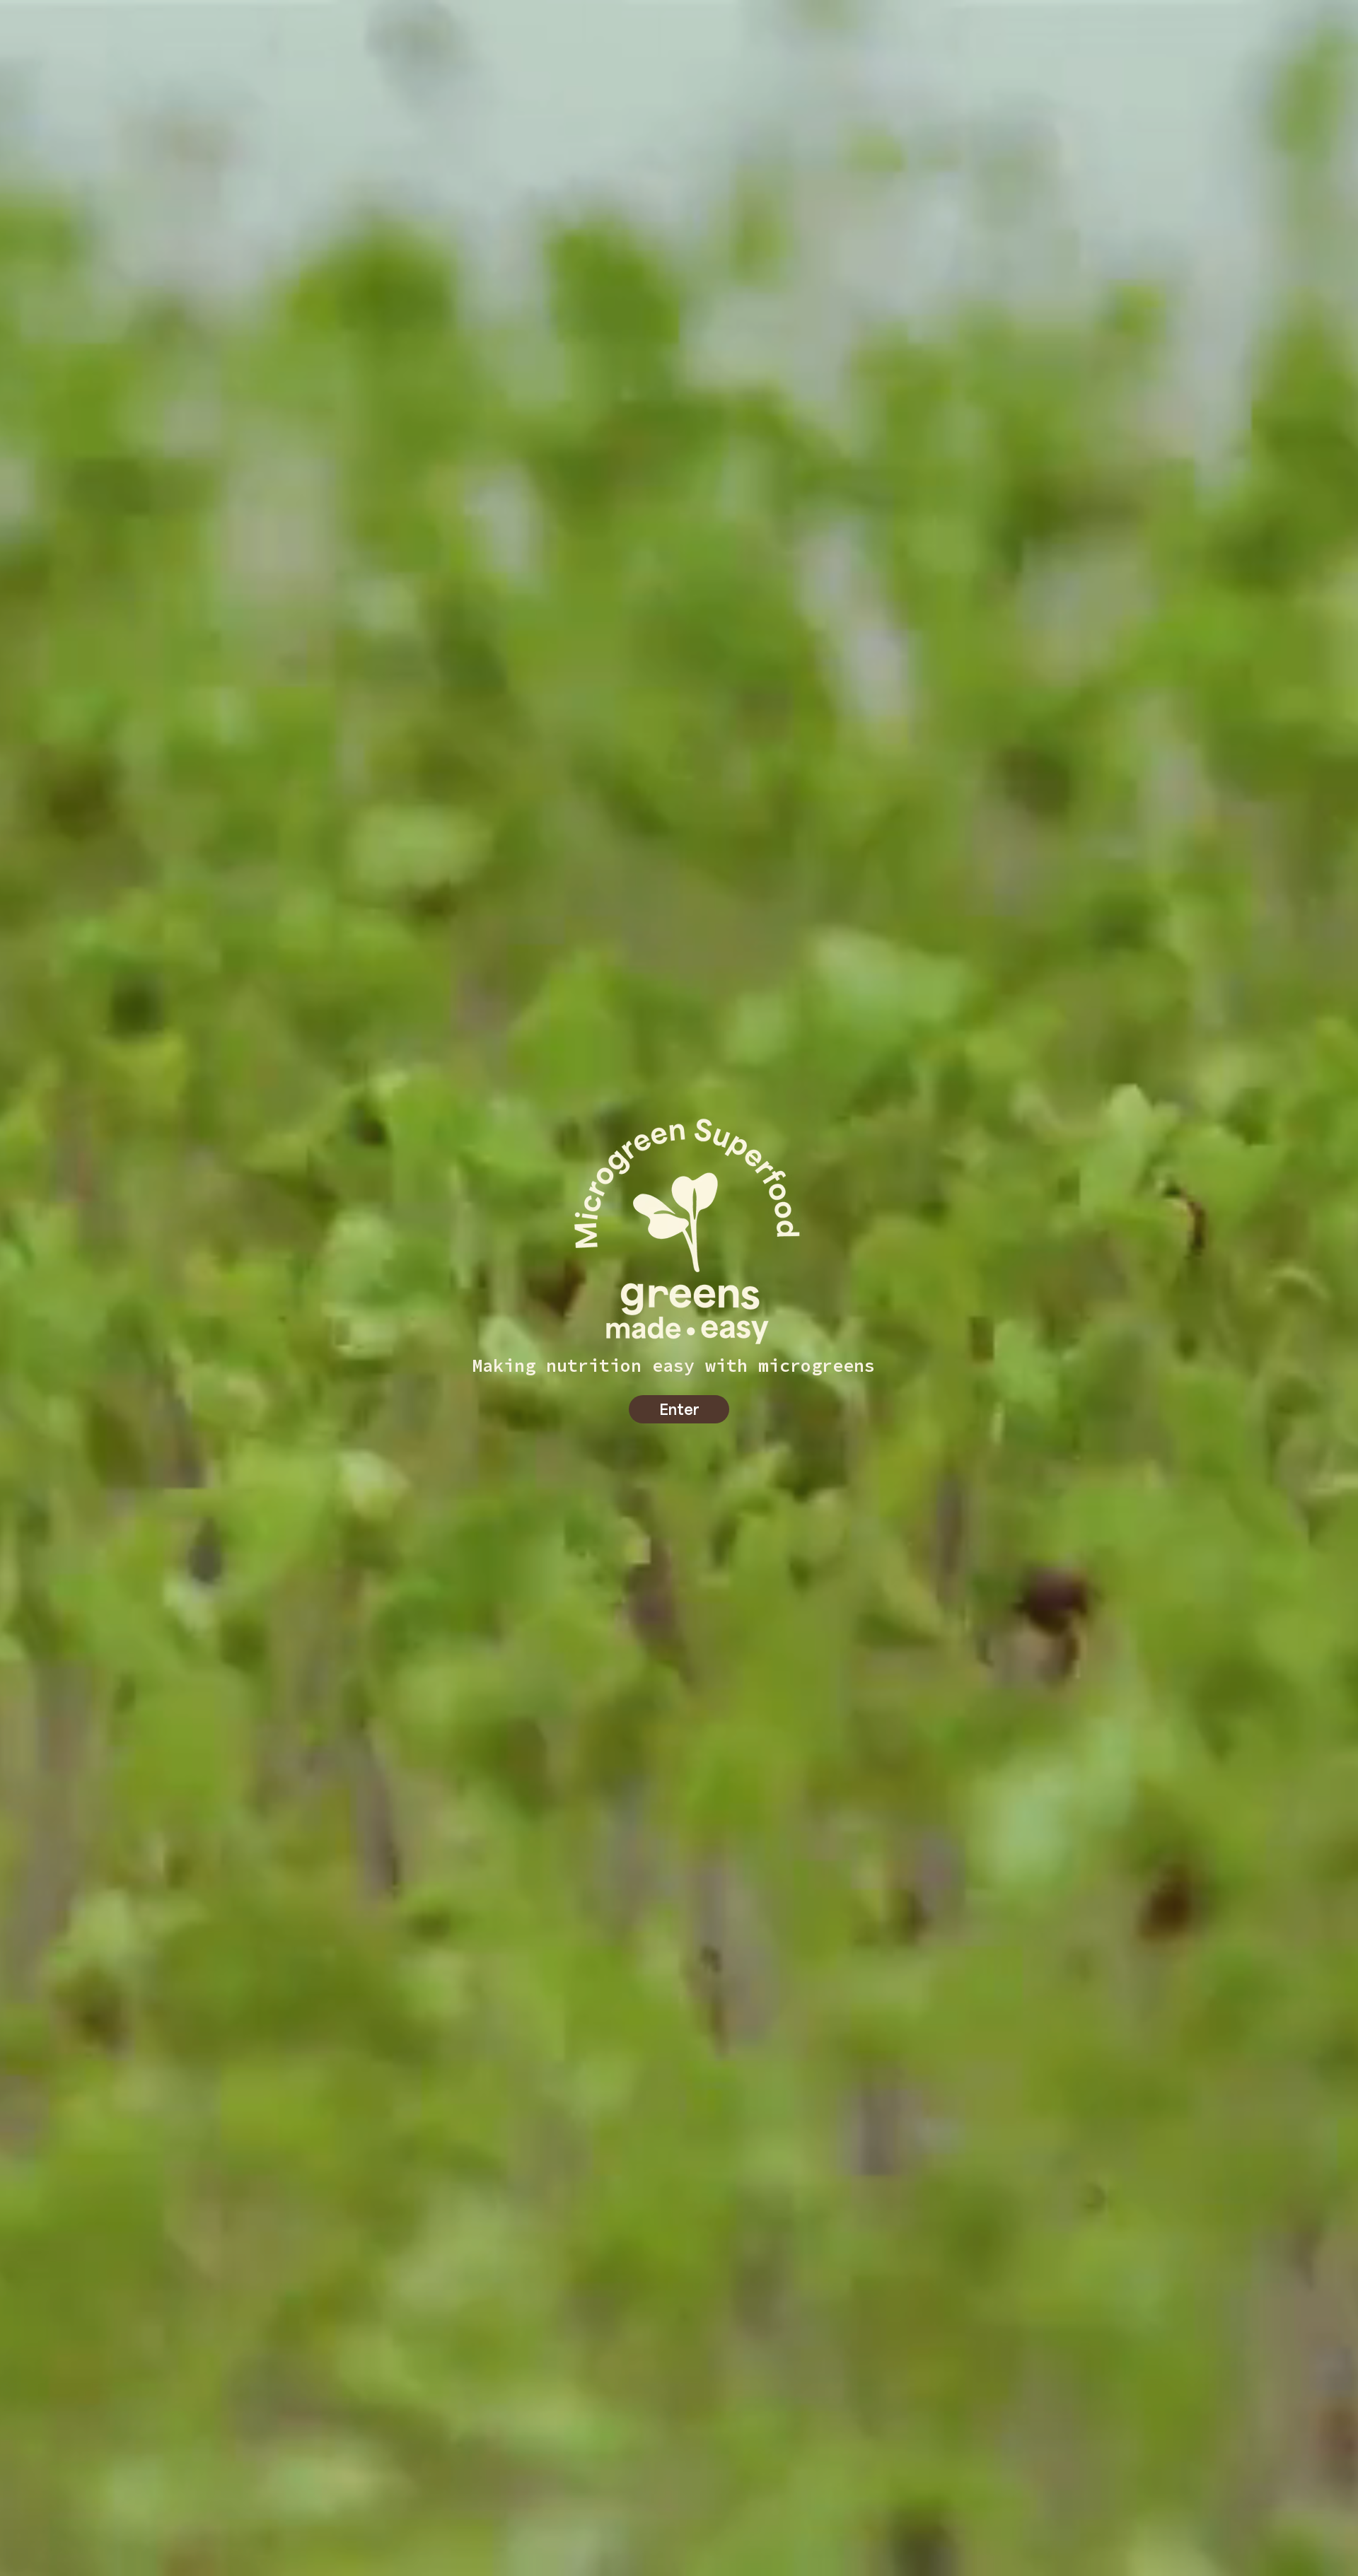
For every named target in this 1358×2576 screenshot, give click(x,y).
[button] (679, 1409)
